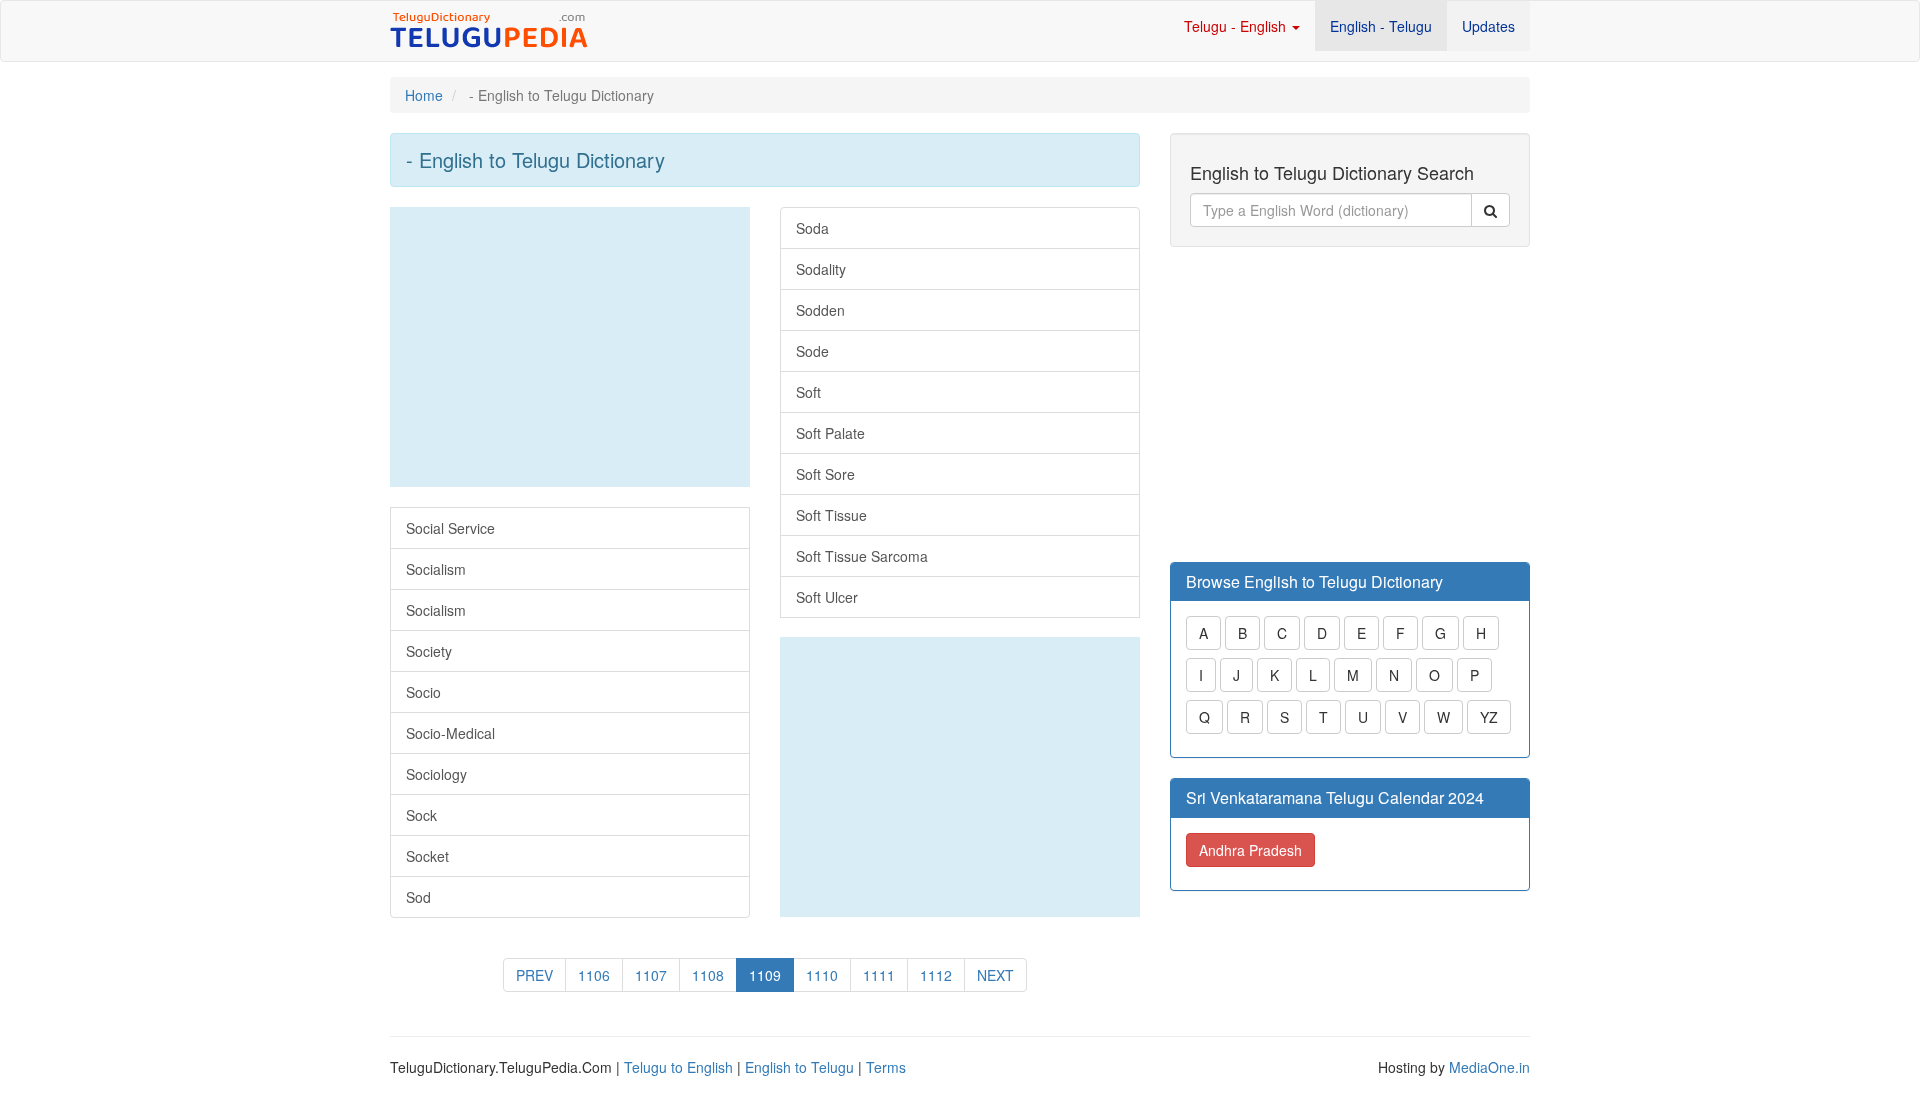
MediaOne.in (1489, 1067)
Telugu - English (1237, 26)
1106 (594, 975)
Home (424, 95)
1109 (765, 975)
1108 (708, 975)
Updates (1488, 26)
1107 (651, 975)
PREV (534, 975)
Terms (886, 1067)
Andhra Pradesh (1250, 850)
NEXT (995, 975)
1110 (822, 975)
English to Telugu (799, 1067)
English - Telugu (1381, 26)
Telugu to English (678, 1067)
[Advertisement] (570, 347)
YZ (1489, 717)
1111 (879, 975)
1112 (936, 975)
